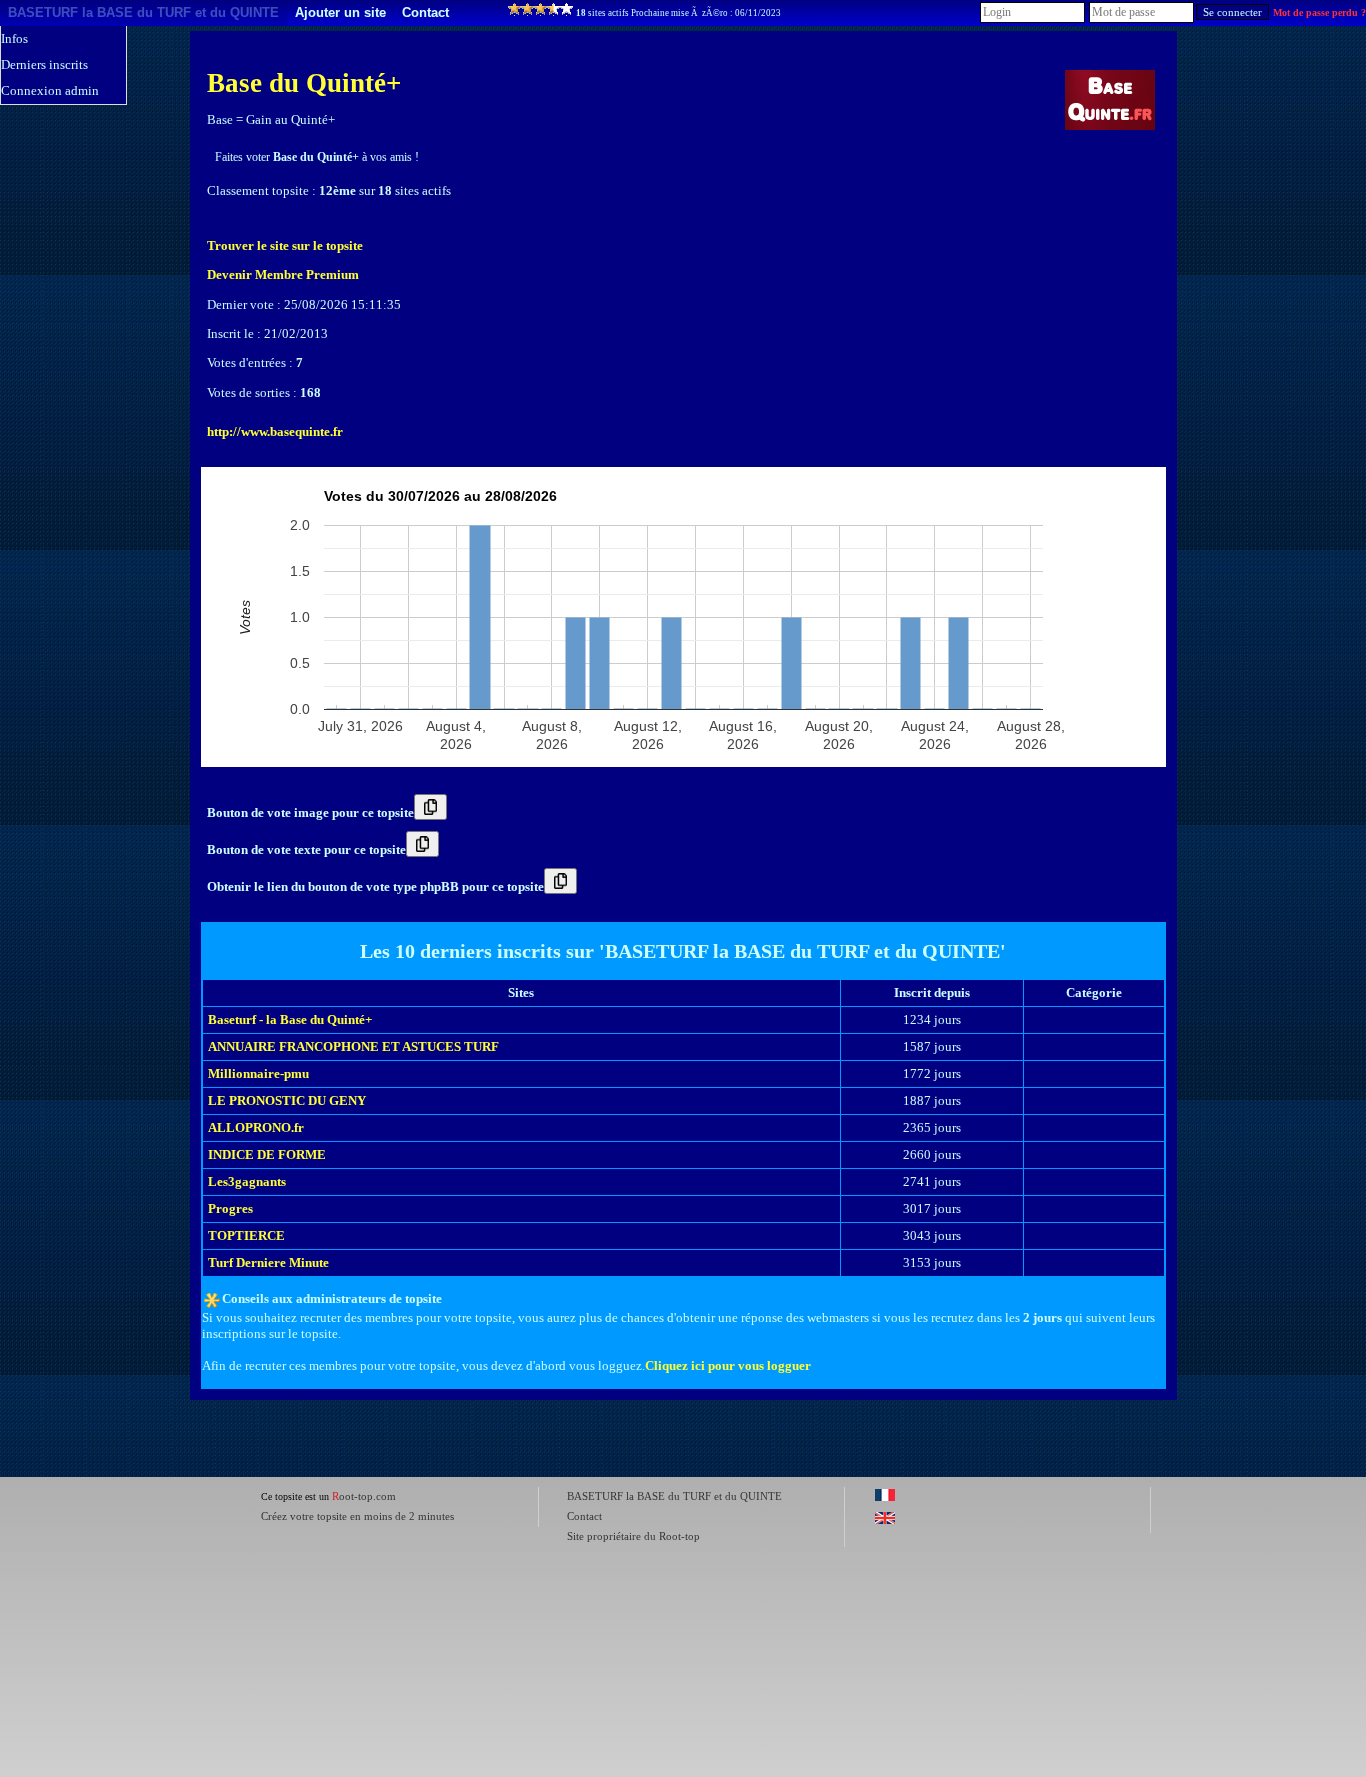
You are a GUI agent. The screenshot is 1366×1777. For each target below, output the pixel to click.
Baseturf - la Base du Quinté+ (290, 1019)
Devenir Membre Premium (283, 274)
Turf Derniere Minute (268, 1262)
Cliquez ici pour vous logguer (728, 1365)
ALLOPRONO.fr (256, 1127)
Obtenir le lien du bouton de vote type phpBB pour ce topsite (375, 886)
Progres (230, 1208)
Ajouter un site (340, 12)
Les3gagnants (247, 1181)
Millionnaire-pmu (258, 1073)
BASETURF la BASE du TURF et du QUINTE (143, 12)
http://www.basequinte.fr (275, 431)
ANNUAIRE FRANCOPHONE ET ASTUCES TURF (353, 1046)
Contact (425, 12)
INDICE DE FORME (267, 1154)
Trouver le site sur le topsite (285, 245)
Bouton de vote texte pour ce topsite (306, 849)
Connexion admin (50, 90)
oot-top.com (364, 1496)
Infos (14, 38)
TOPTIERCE (246, 1235)
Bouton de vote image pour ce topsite (310, 812)
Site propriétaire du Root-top (633, 1536)
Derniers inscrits (44, 64)
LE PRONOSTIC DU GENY (287, 1100)
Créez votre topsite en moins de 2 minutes (357, 1516)
